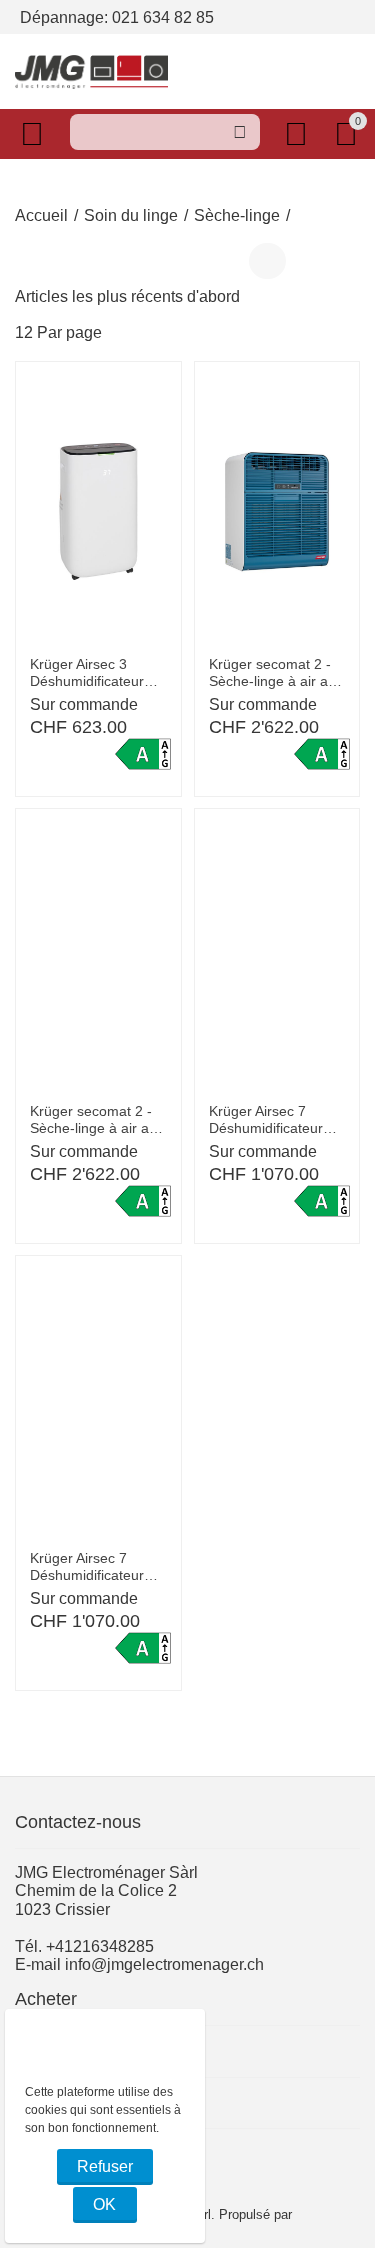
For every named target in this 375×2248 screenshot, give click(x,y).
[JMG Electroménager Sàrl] (91, 70)
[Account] (300, 134)
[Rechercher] (240, 132)
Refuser (105, 2166)
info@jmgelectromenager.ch (164, 1964)
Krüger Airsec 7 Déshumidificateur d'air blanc (266, 1120)
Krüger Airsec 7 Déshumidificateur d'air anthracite (87, 1567)
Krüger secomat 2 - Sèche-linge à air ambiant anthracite (98, 1120)
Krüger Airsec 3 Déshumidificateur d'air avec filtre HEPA (96, 673)
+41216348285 (100, 1946)
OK (104, 2204)
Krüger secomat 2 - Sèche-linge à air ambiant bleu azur (277, 673)
